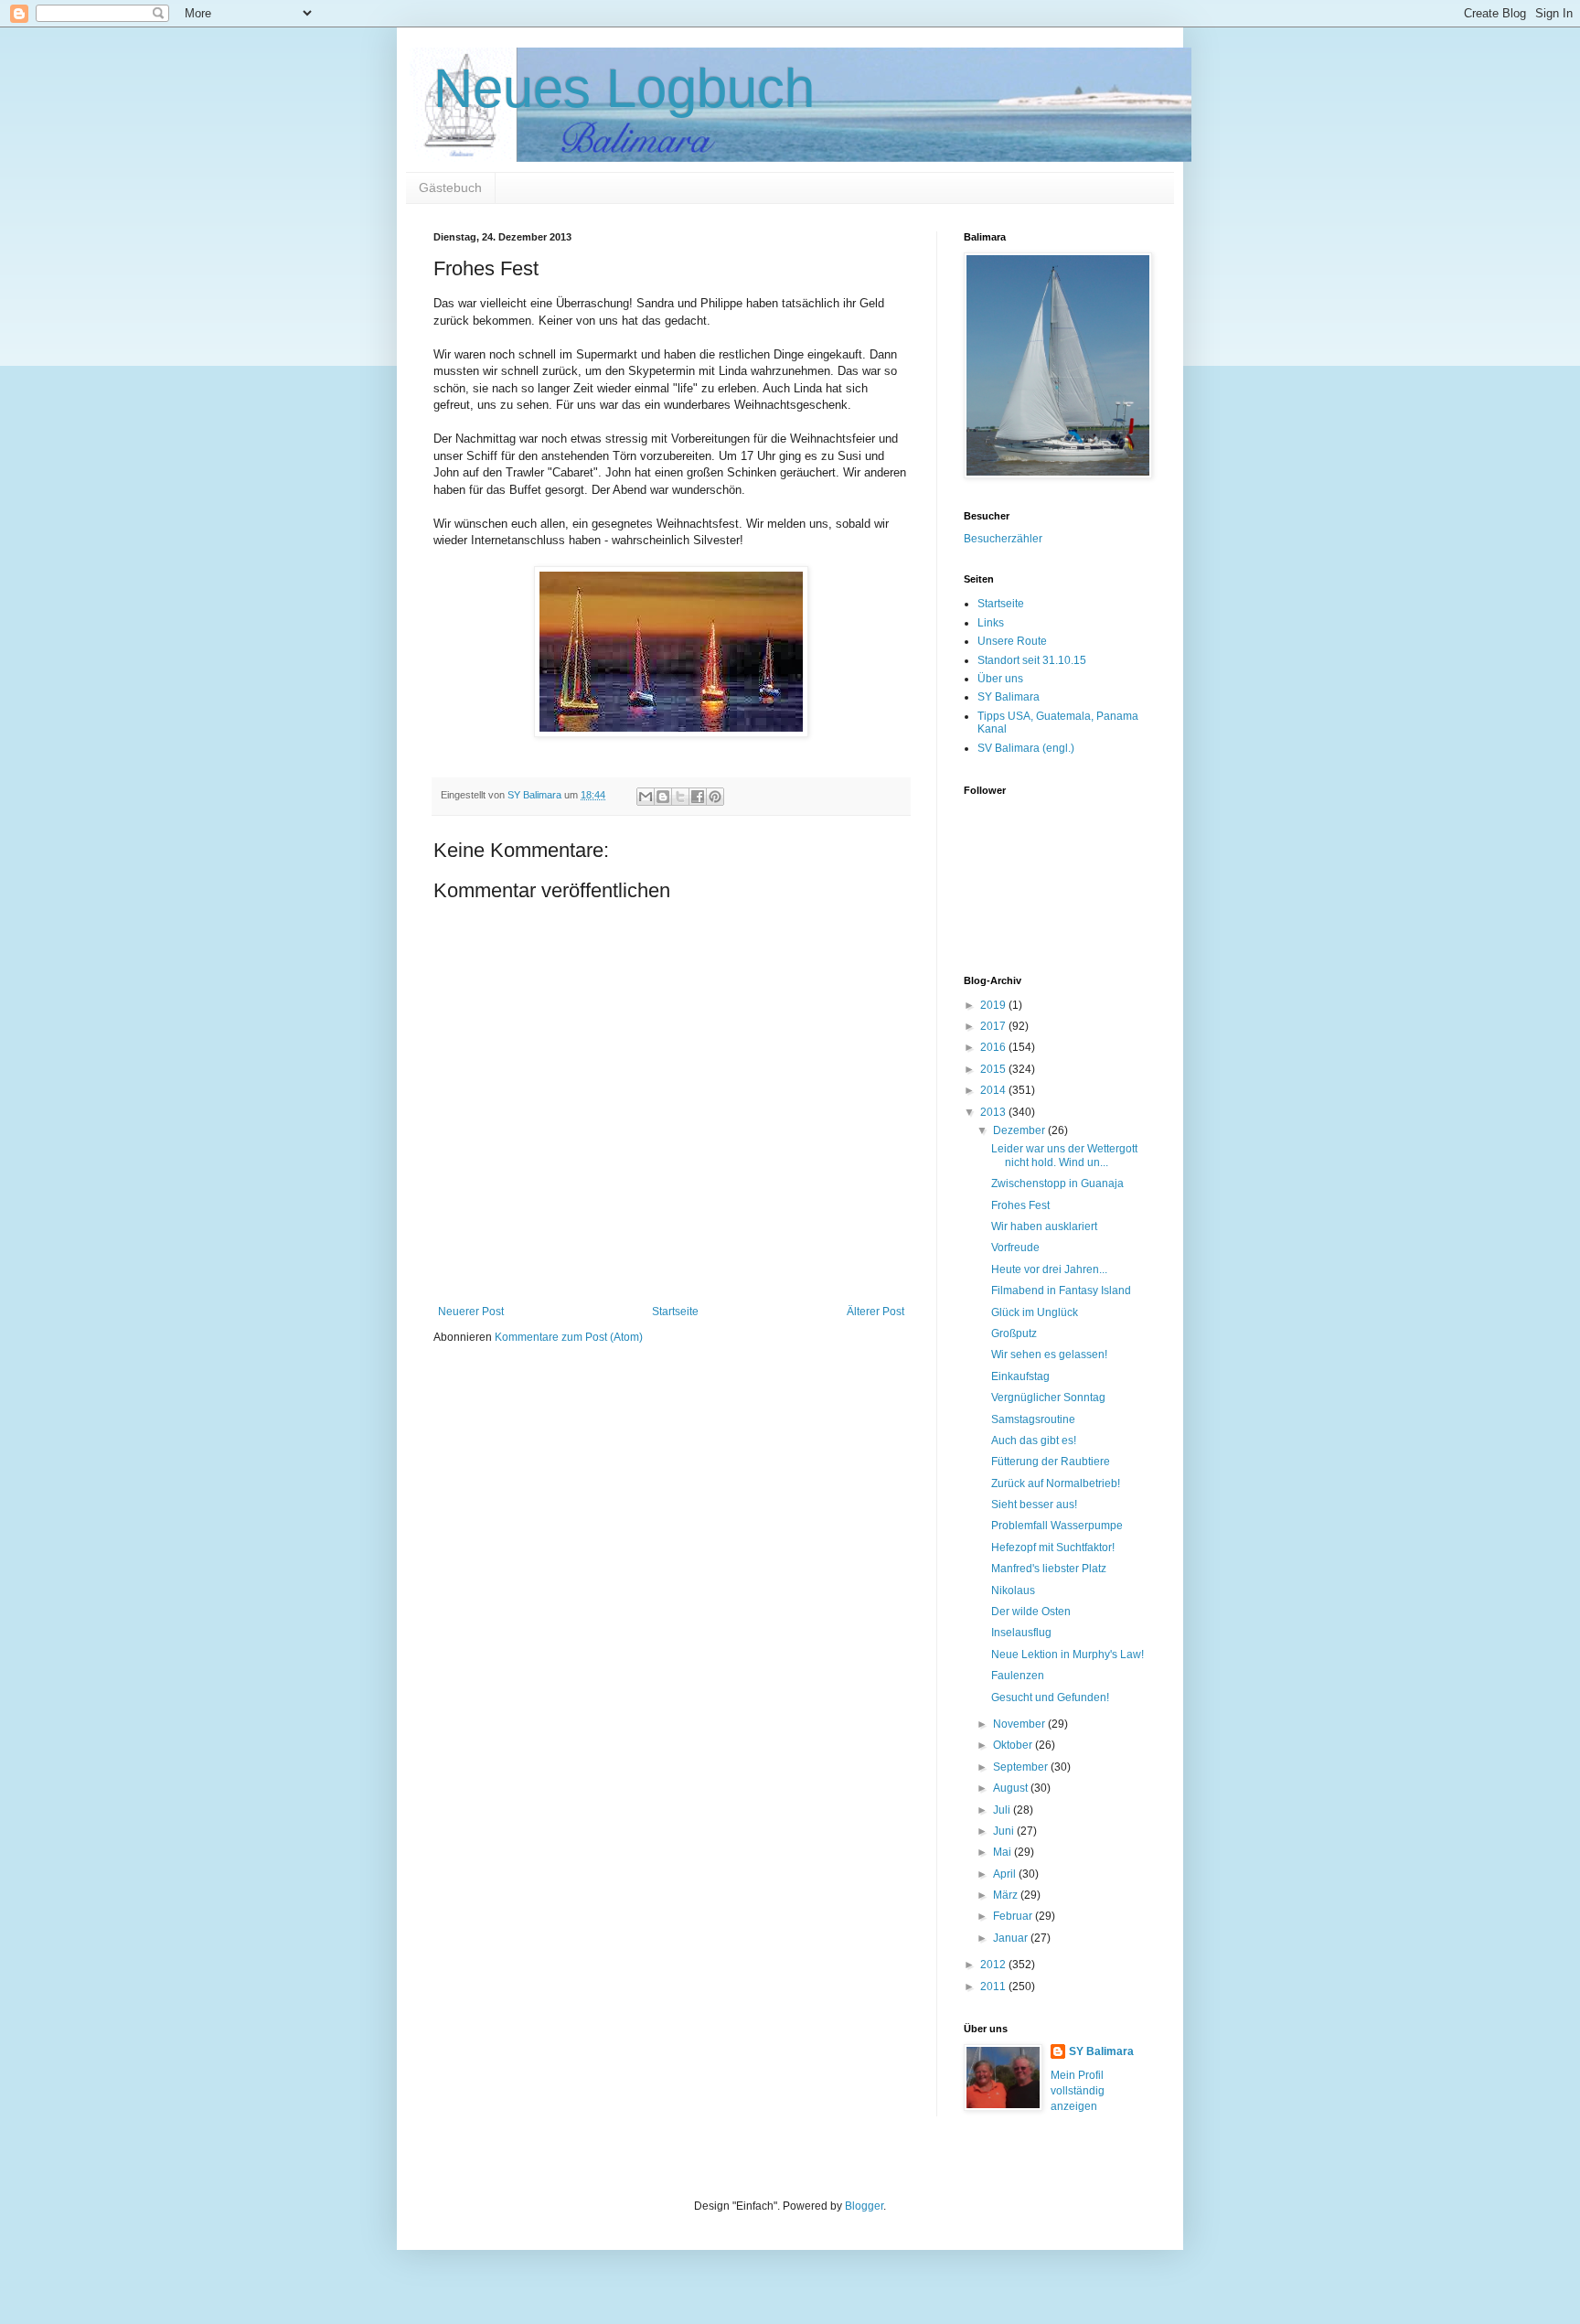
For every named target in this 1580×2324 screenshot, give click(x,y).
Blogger (864, 2206)
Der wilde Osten (1031, 1612)
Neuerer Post (471, 1312)
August (1012, 1788)
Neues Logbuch (624, 88)
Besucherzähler (1003, 539)
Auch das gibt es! (1034, 1440)
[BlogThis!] (663, 797)
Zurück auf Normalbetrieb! (1056, 1483)
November (1020, 1724)
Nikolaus (1013, 1590)
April (1006, 1874)
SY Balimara (1009, 697)
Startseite (675, 1312)
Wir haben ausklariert (1044, 1226)
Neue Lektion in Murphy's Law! (1068, 1655)
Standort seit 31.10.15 (1032, 660)
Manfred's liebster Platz (1049, 1569)
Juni (1005, 1831)
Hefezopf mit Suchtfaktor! (1053, 1548)
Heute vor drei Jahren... (1049, 1269)
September (1022, 1767)
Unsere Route (1012, 641)
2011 (994, 1987)
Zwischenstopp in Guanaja (1057, 1183)
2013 (994, 1112)
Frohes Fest (1020, 1205)
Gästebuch (450, 187)
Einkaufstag (1020, 1376)
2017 (994, 1026)
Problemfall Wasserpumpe (1057, 1526)
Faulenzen (1018, 1676)
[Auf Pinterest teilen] (715, 797)
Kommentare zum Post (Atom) (569, 1337)
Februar (1014, 1916)
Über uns (1000, 679)
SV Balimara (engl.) (1026, 748)
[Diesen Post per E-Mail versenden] (646, 797)
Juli (1003, 1810)
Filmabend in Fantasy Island (1061, 1291)
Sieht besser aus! (1034, 1505)
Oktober (1014, 1745)
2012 (994, 1965)
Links (991, 623)
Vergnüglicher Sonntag (1048, 1398)
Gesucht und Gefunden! (1050, 1697)
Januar (1012, 1938)
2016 (994, 1047)
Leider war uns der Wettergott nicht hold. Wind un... (1064, 1155)
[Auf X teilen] (680, 797)
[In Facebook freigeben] (698, 797)
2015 (994, 1069)
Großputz (1014, 1333)
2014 (994, 1090)
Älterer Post (875, 1312)
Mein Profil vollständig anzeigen (1078, 2091)
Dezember (1020, 1130)
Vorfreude (1015, 1248)
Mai (1004, 1852)
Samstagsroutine (1033, 1419)
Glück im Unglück (1035, 1312)
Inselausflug (1021, 1633)
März (1007, 1895)
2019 (994, 1005)
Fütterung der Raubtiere (1051, 1462)
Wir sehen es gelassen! (1049, 1355)
